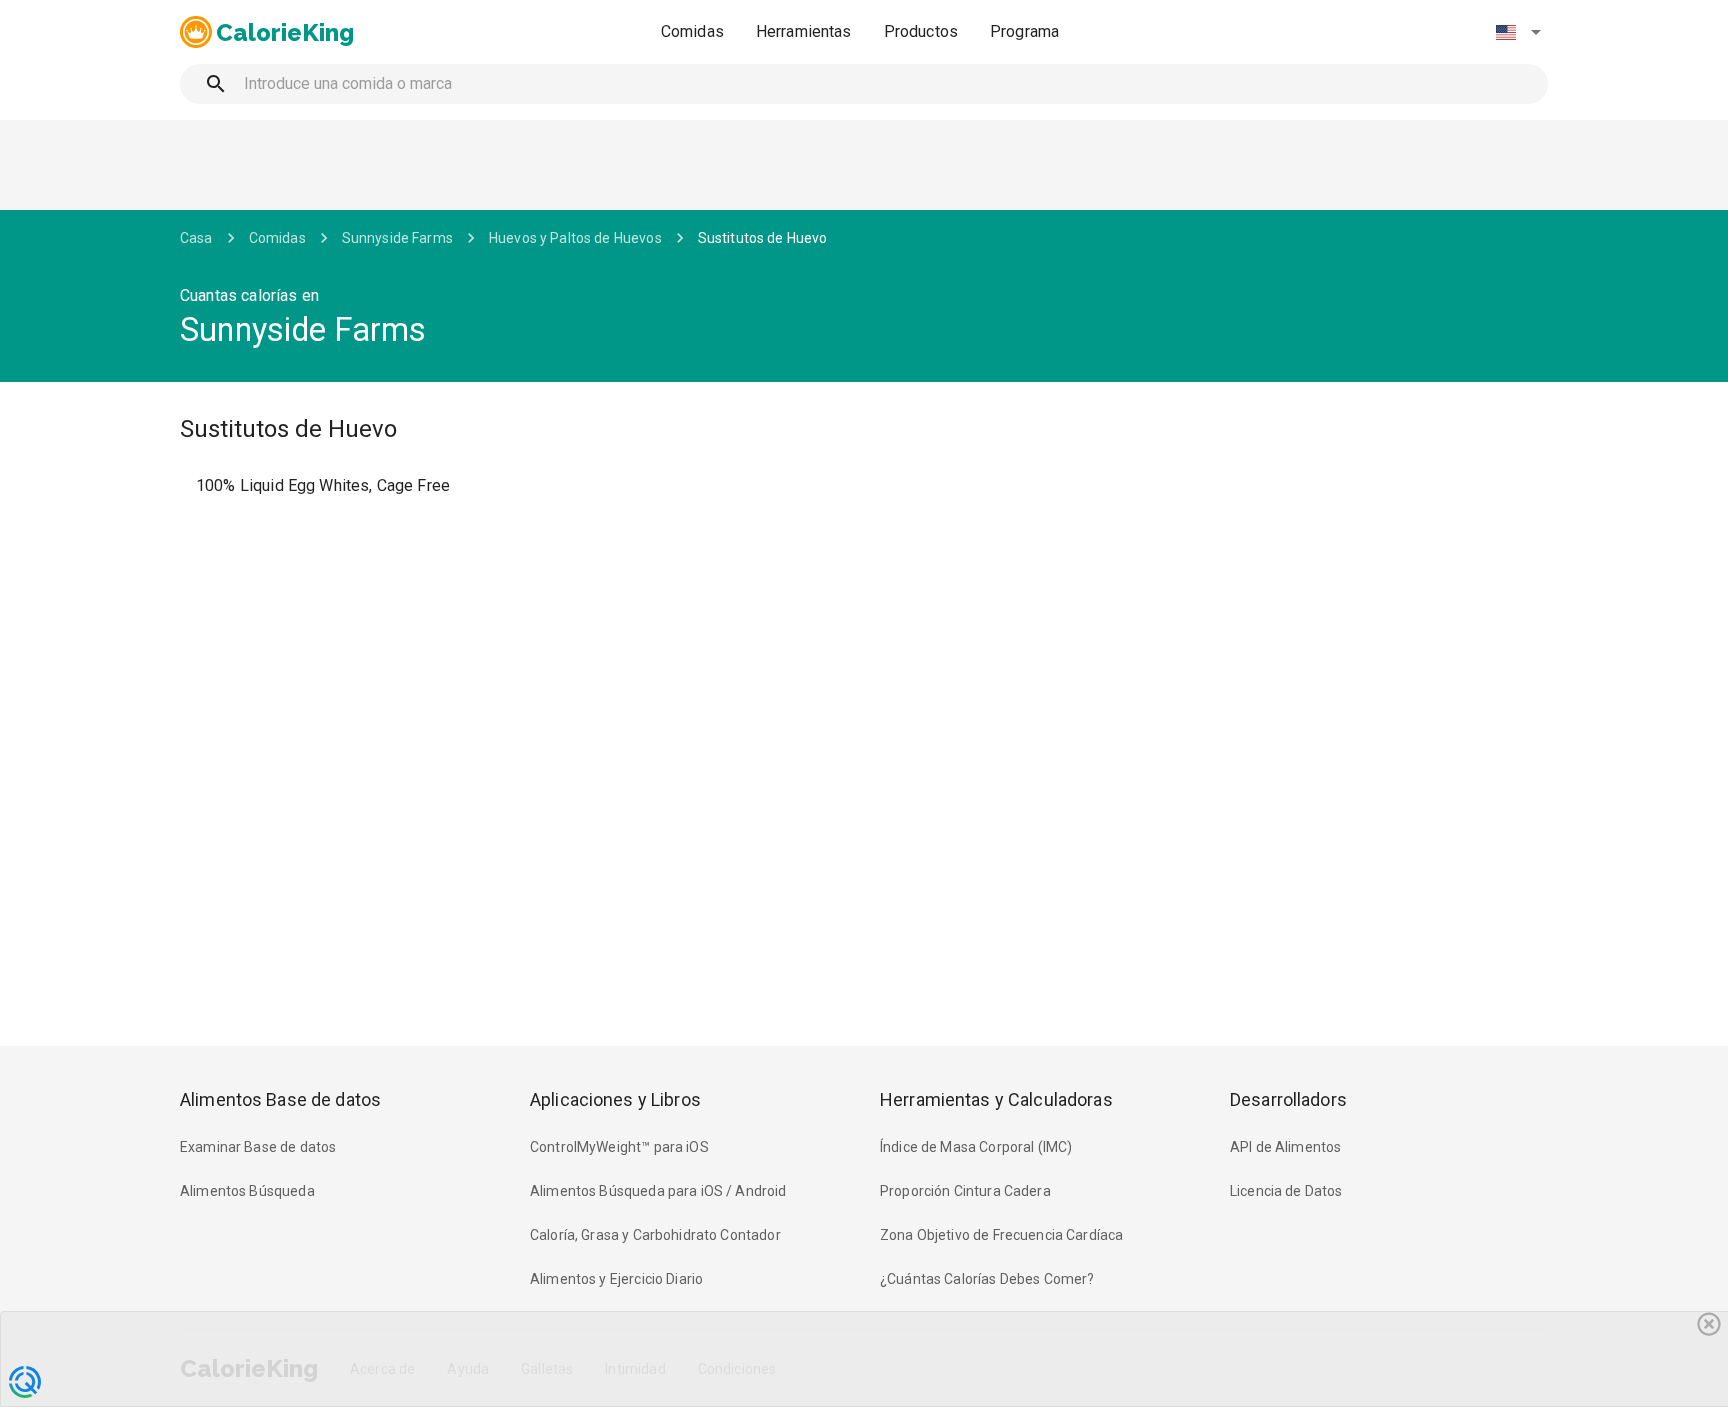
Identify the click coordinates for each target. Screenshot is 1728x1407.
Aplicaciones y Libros (615, 1099)
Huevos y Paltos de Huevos (575, 238)
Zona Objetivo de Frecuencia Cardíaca (1001, 1235)
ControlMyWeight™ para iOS (619, 1147)
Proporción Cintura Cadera (965, 1191)
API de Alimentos (1285, 1147)
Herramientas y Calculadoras (996, 1099)
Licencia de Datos (1286, 1191)
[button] (1518, 32)
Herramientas (804, 31)
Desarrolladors (1288, 1099)
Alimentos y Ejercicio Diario (616, 1279)
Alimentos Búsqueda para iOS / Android (658, 1191)
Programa (1024, 31)
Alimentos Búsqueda (247, 1191)
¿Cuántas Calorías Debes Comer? (987, 1279)
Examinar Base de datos (258, 1147)
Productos (921, 31)
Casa (196, 238)
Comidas (692, 31)
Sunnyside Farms (397, 238)
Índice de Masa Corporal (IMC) (976, 1147)
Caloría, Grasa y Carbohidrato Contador (655, 1235)
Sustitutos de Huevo (763, 238)
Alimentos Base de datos (280, 1099)
